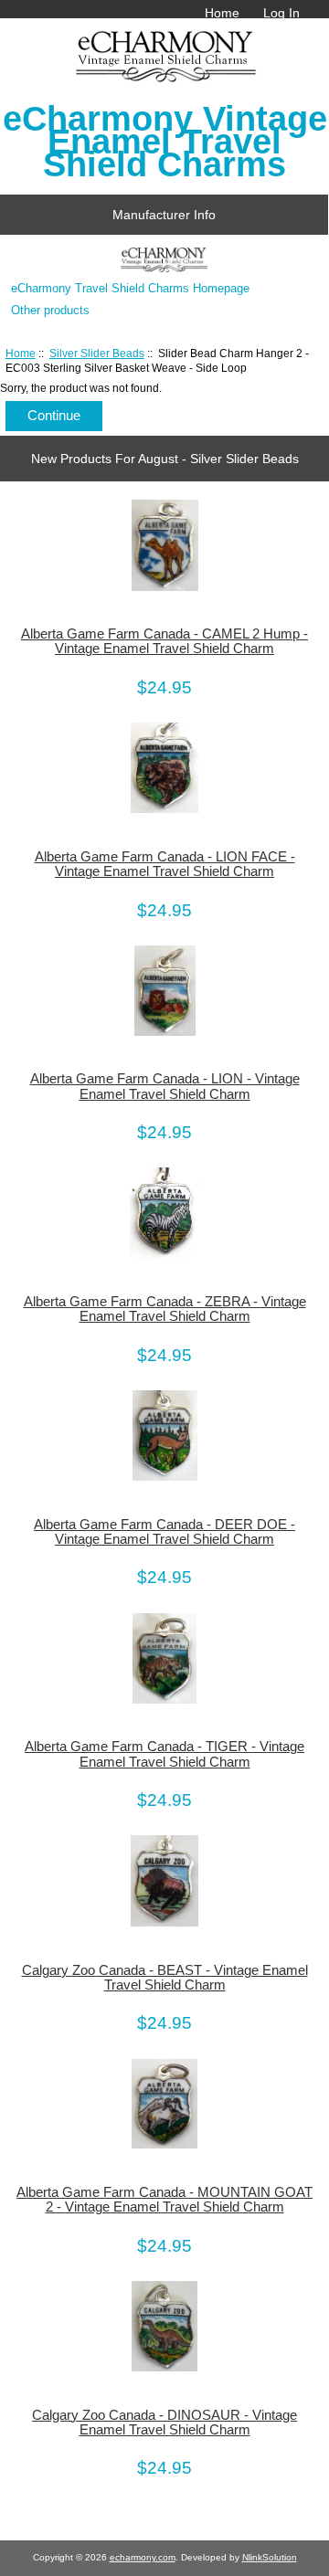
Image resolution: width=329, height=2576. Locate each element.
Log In (281, 13)
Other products (50, 310)
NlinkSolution (270, 2557)
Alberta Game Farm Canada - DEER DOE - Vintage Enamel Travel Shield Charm (164, 1532)
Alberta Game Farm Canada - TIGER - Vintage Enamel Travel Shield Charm (164, 1754)
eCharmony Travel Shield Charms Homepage (130, 288)
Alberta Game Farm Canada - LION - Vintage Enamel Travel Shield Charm (165, 1086)
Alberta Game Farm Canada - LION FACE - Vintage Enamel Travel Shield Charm (165, 864)
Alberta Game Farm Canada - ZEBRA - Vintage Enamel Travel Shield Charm (165, 1309)
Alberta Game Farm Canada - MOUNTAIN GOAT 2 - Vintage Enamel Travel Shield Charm (164, 2200)
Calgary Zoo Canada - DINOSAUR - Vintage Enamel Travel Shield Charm (164, 2423)
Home (222, 13)
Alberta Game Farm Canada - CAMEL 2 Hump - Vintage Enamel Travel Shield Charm (164, 641)
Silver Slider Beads (97, 353)
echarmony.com (143, 2557)
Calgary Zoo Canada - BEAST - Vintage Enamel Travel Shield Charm (165, 1978)
